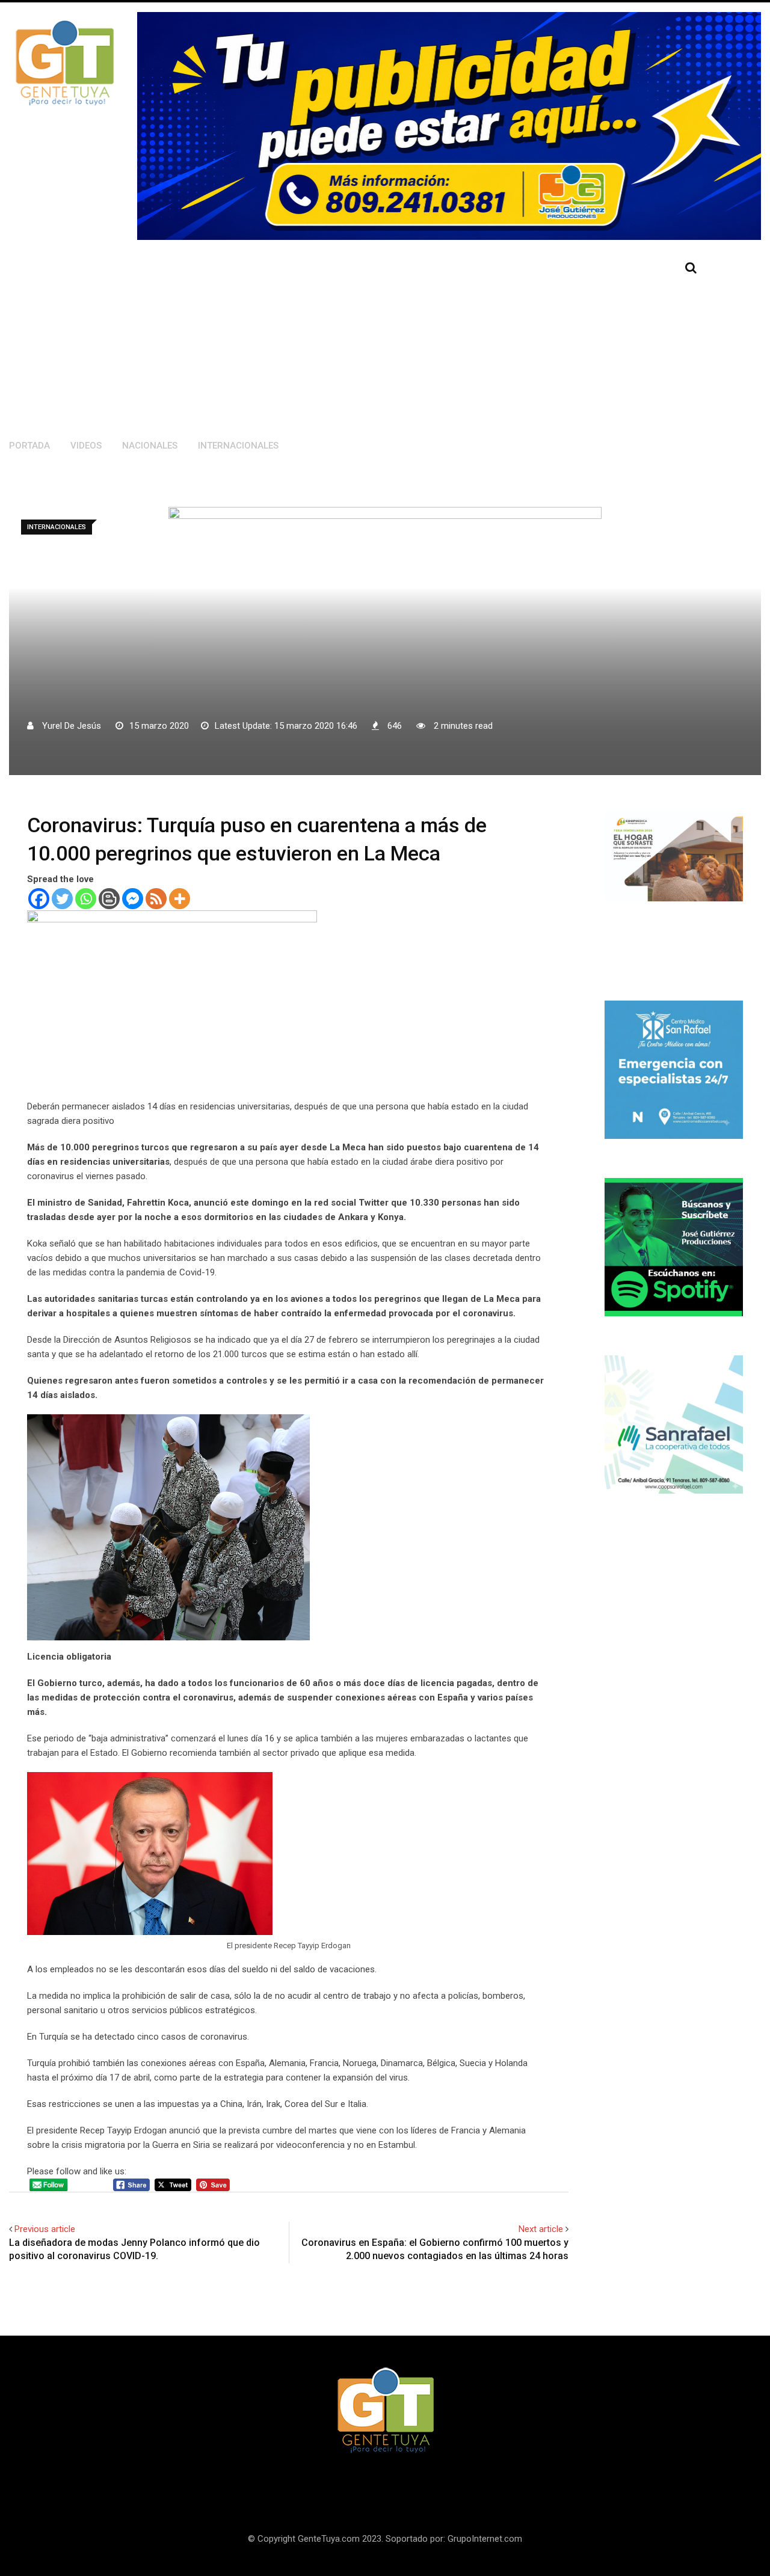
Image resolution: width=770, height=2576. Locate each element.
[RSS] (156, 899)
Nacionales (150, 446)
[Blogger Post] (109, 899)
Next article (541, 2229)
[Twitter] (62, 899)
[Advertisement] (321, 336)
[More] (180, 899)
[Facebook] (39, 899)
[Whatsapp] (86, 899)
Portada (29, 446)
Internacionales (238, 446)
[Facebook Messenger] (133, 899)
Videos (86, 446)
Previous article (45, 2229)
